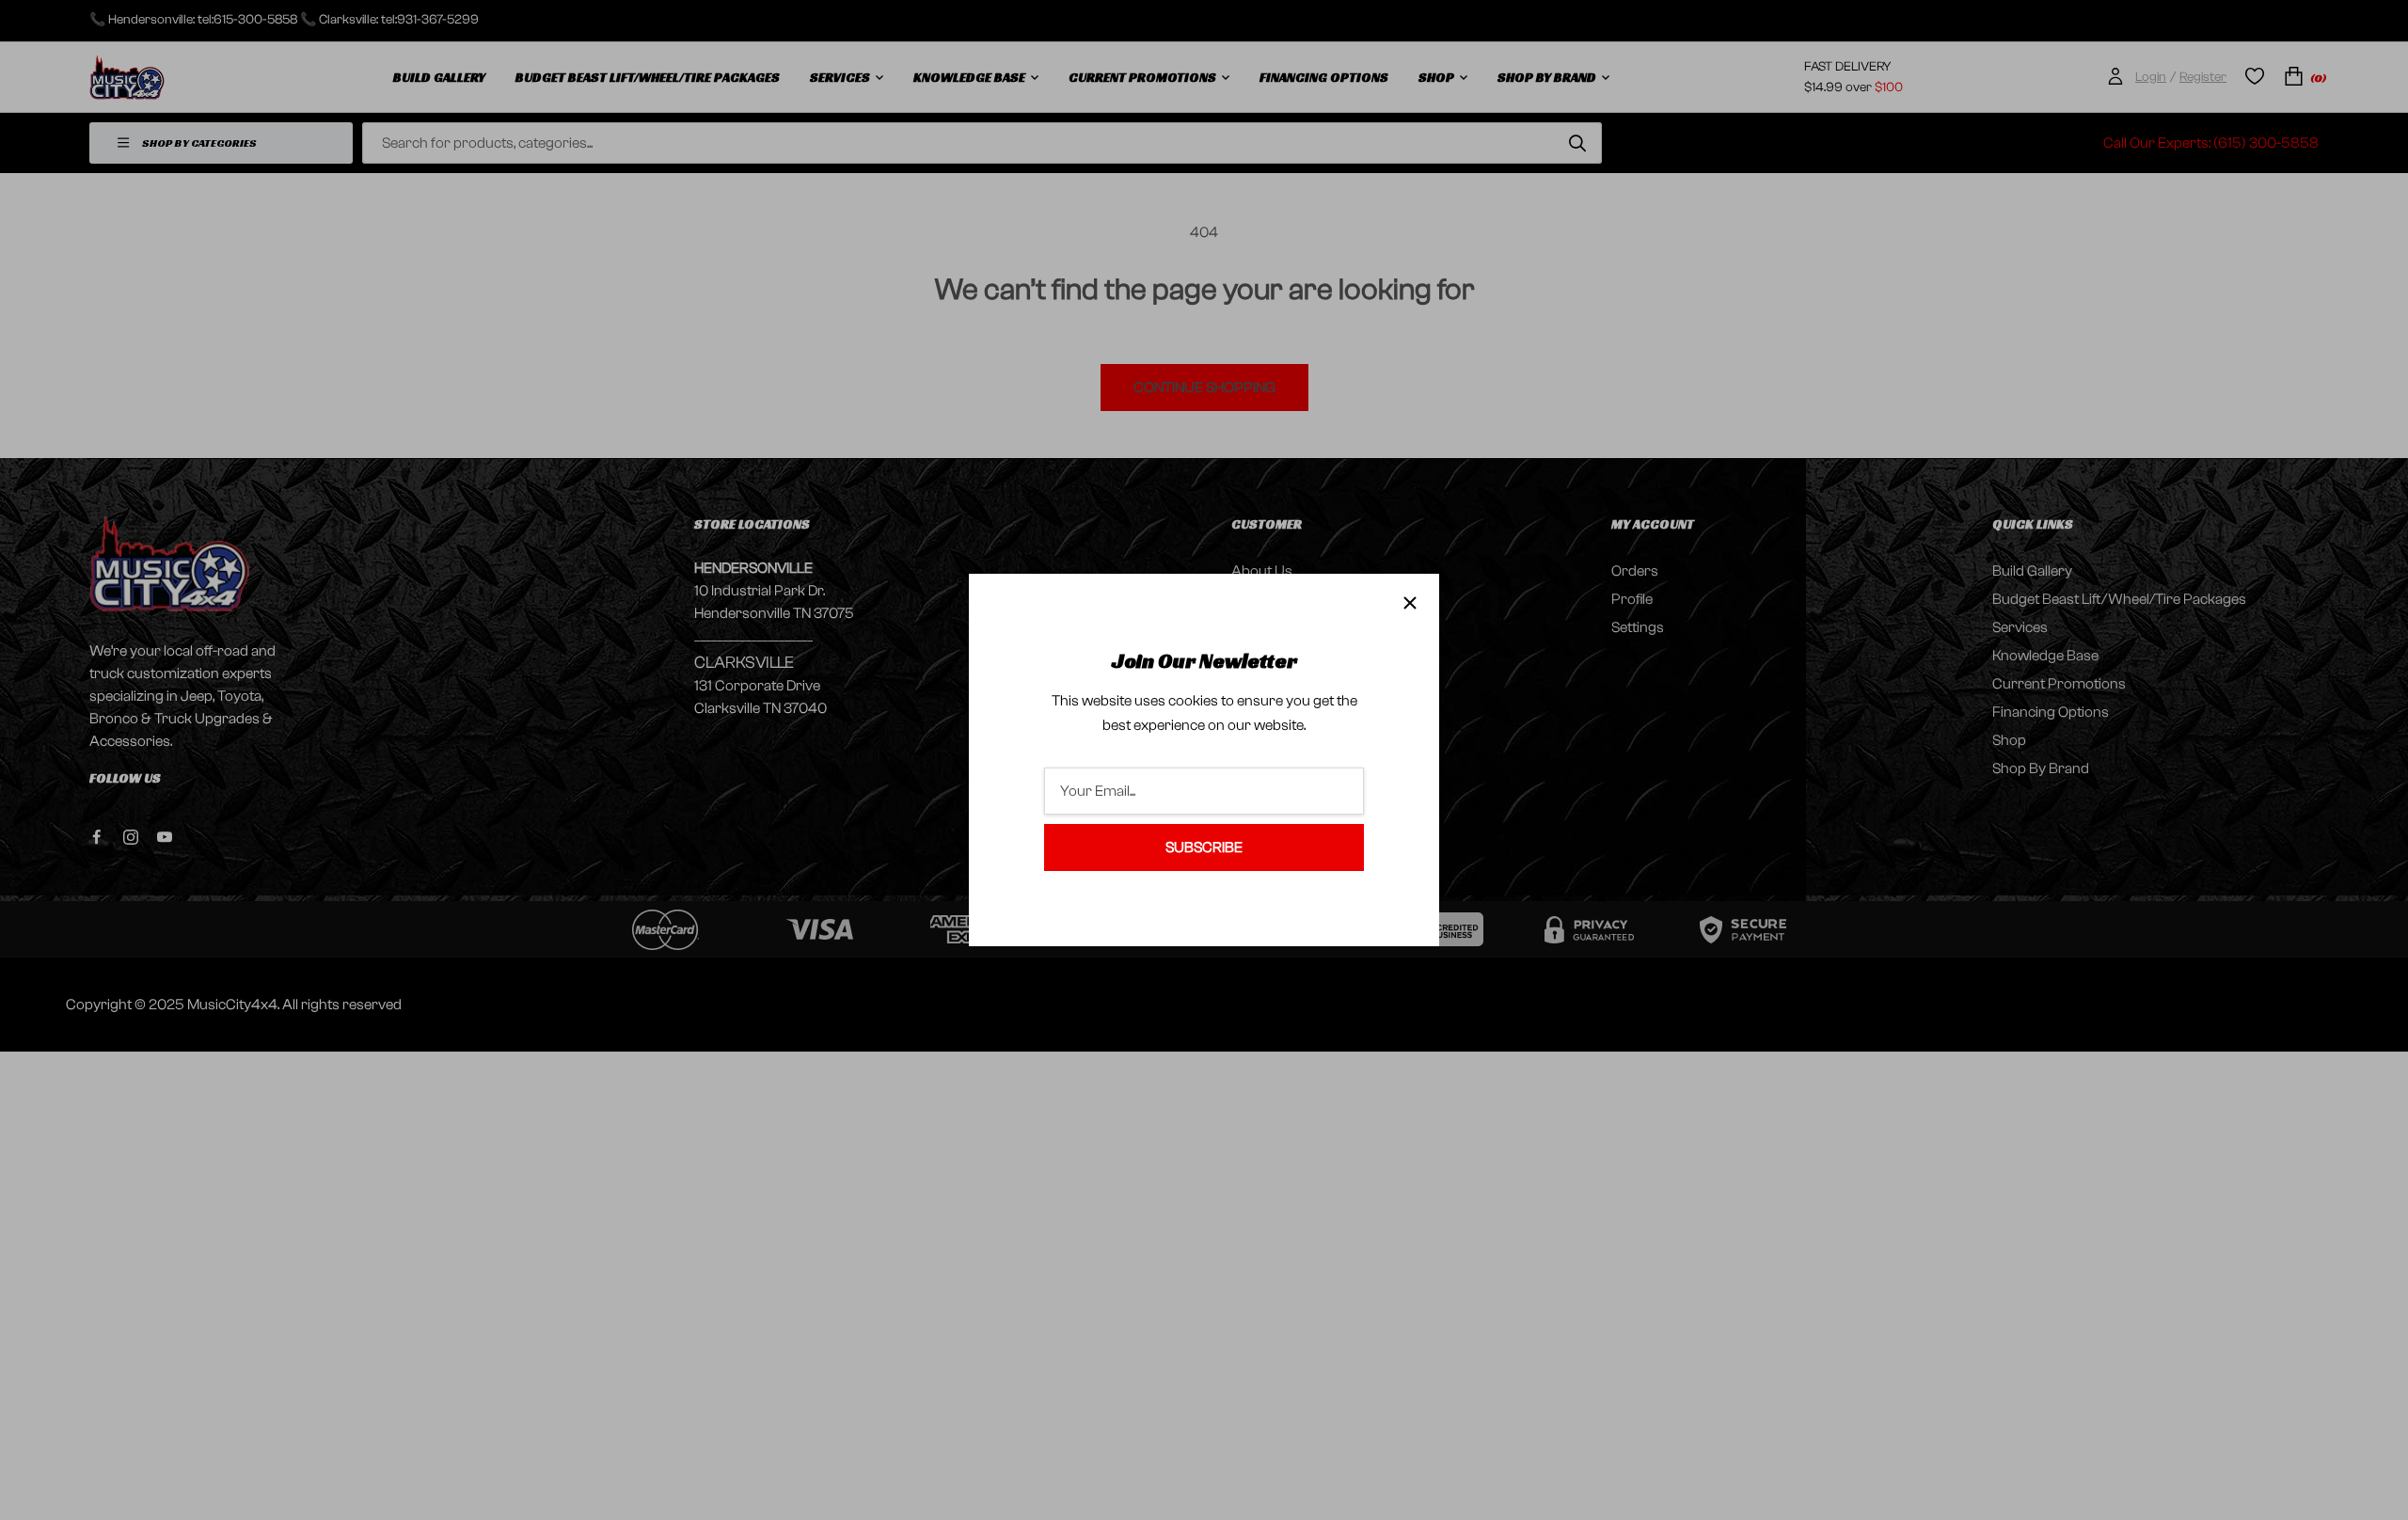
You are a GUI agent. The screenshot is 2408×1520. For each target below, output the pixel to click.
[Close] (1410, 603)
